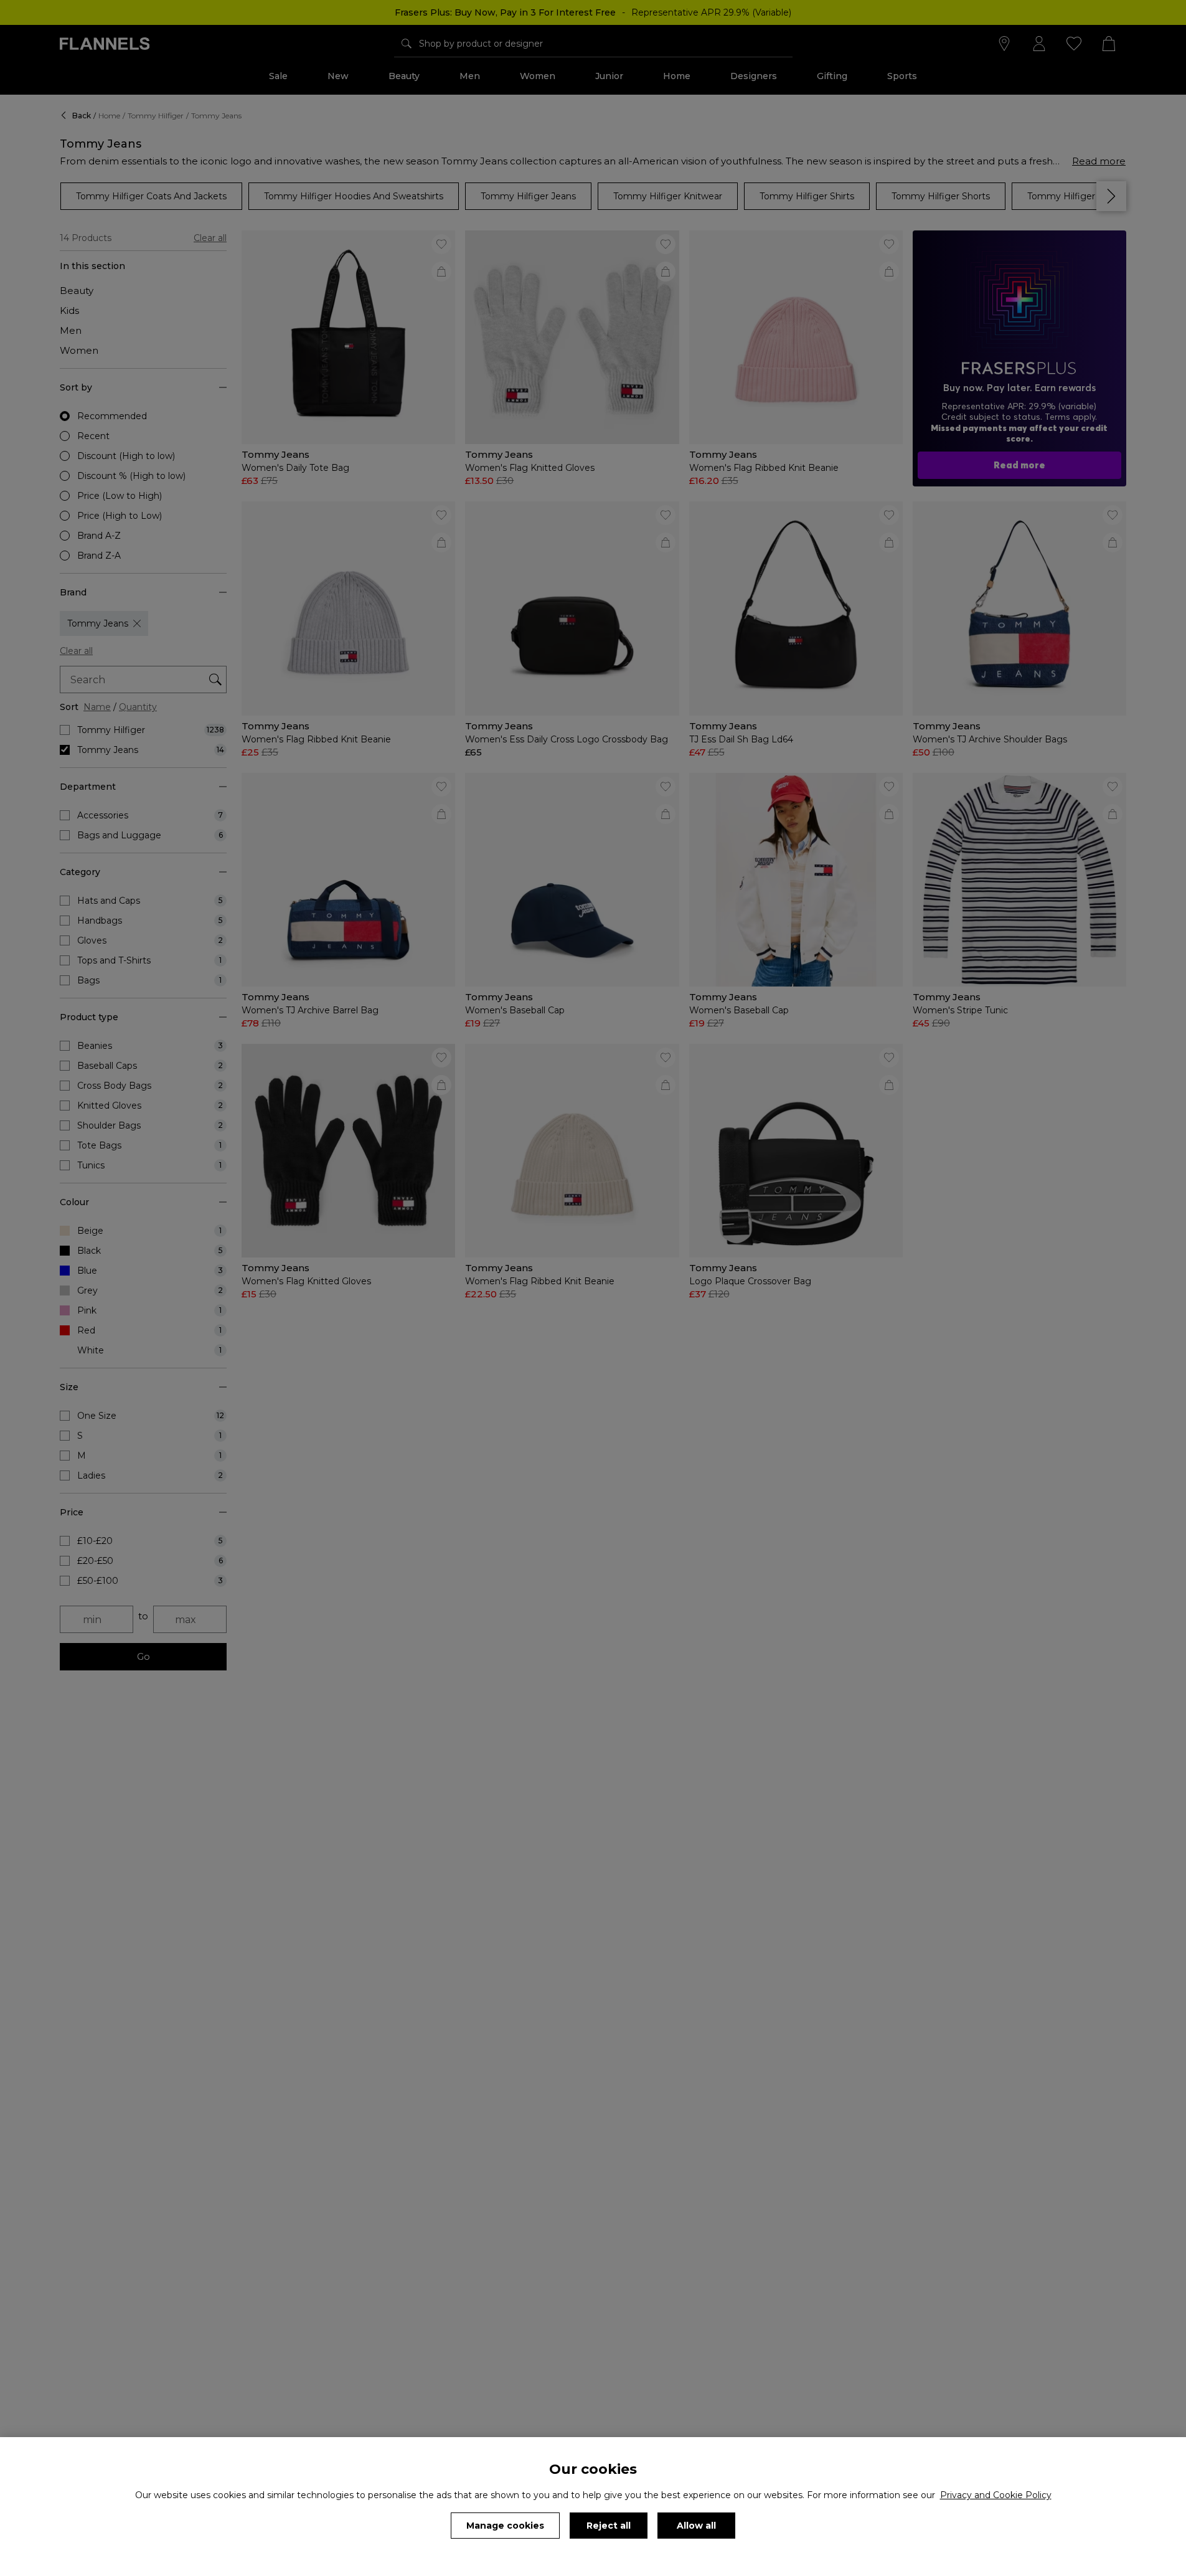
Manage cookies (505, 2526)
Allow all (696, 2526)
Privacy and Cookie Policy (996, 2495)
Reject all (609, 2526)
